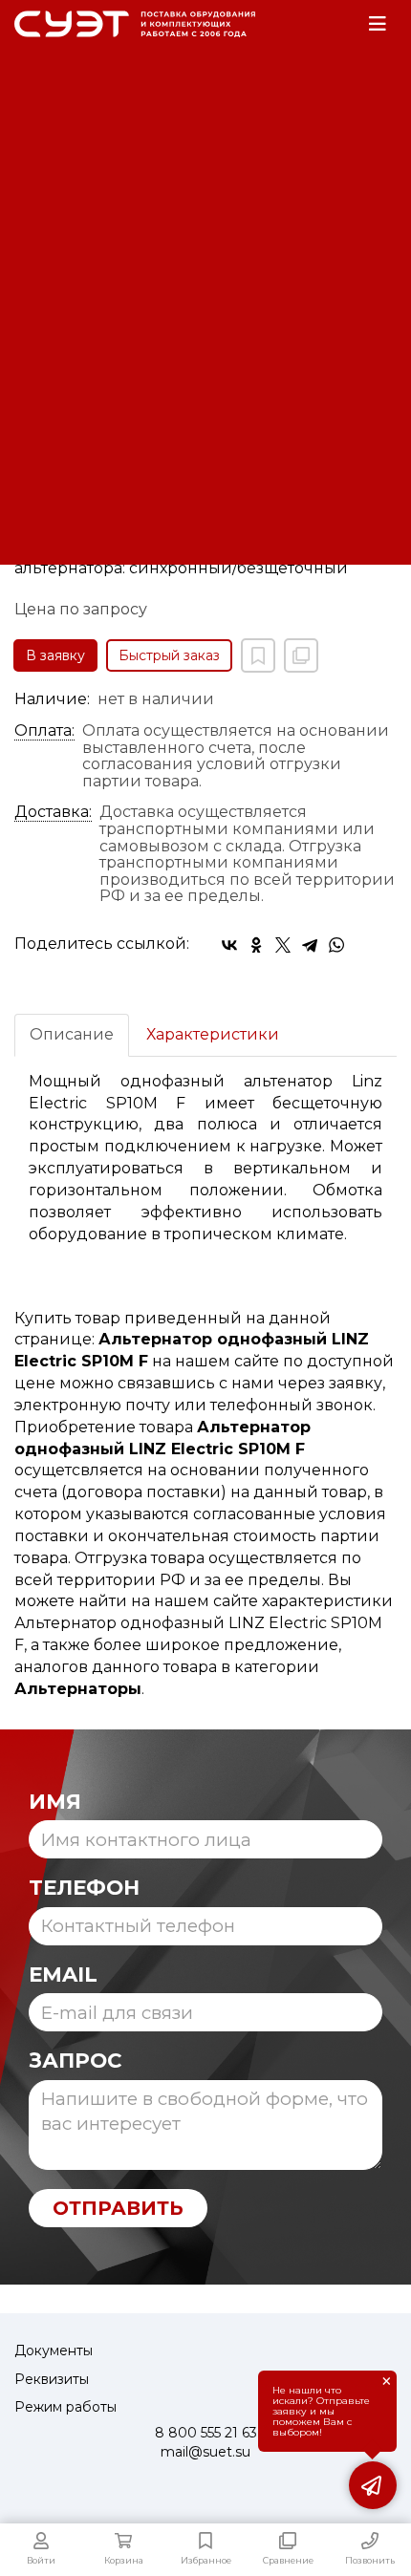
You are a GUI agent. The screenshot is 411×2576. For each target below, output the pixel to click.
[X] (283, 945)
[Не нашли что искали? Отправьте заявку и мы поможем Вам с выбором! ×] (373, 2485)
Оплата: (44, 731)
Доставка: (53, 812)
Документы (54, 2351)
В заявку (55, 655)
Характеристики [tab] (213, 1034)
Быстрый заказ (169, 655)
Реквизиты (52, 2379)
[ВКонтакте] (229, 945)
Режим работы (65, 2407)
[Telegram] (310, 945)
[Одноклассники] (256, 945)
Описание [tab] (72, 1034)
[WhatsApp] (336, 945)
